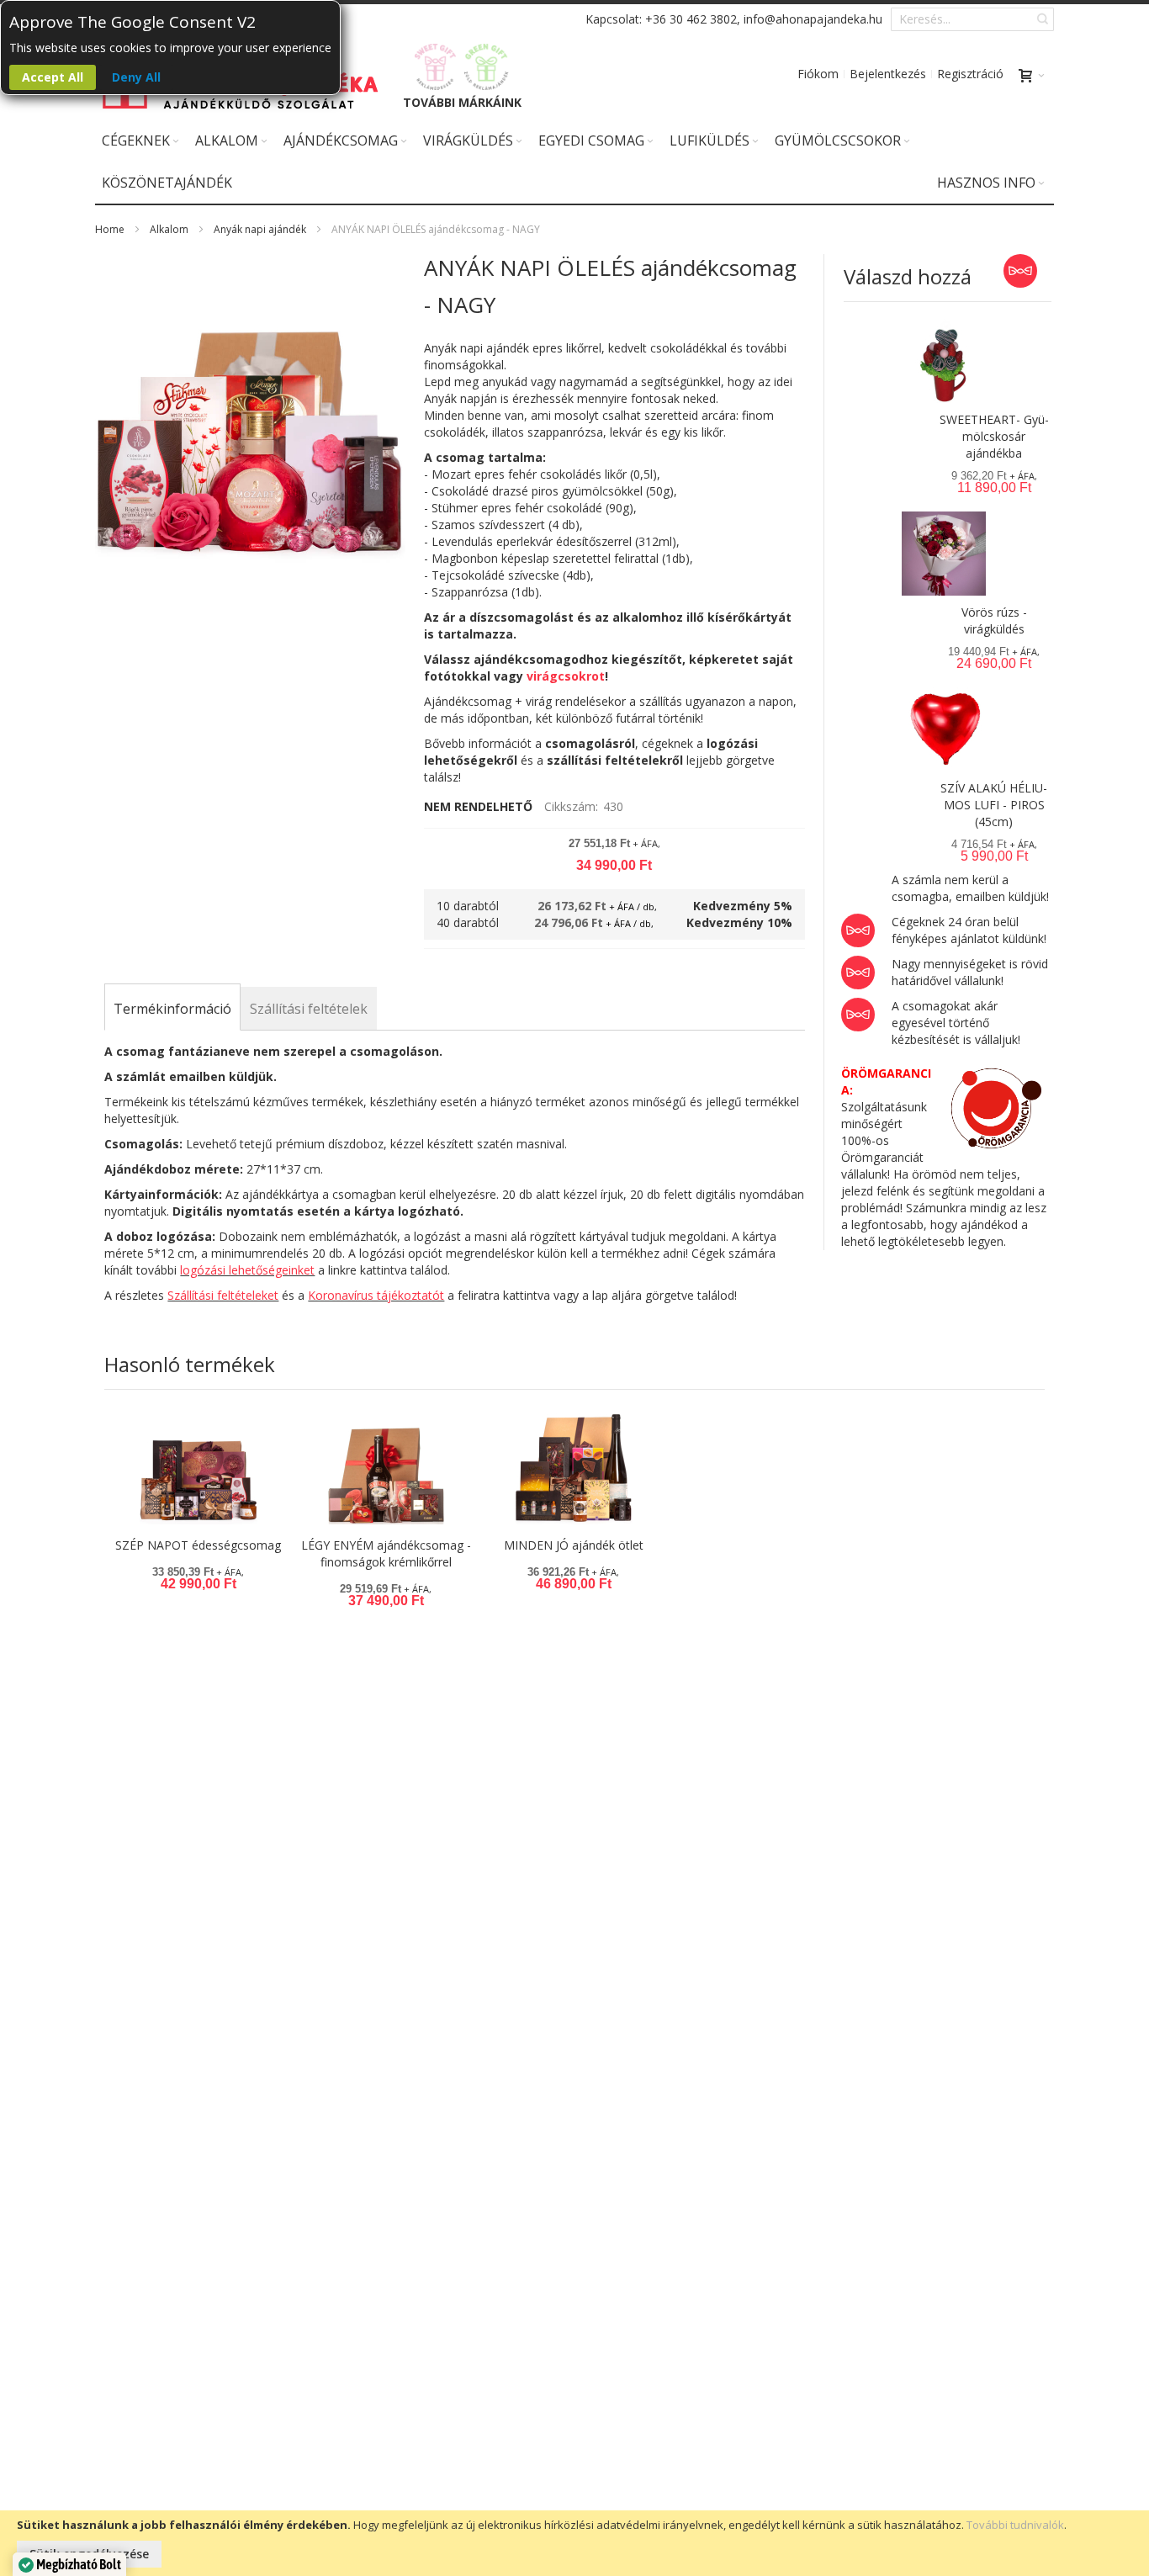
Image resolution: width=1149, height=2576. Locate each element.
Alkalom (169, 229)
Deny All (136, 77)
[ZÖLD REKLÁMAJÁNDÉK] (487, 67)
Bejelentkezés (888, 74)
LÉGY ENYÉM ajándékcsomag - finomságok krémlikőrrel (386, 1553)
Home (110, 229)
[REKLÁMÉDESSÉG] (436, 67)
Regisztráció (970, 74)
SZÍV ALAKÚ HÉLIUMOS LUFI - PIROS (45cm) (994, 805)
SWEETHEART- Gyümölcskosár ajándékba (994, 436)
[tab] (172, 1009)
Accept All (53, 77)
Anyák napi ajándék (260, 229)
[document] (574, 2543)
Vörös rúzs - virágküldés (994, 620)
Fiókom (818, 74)
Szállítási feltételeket (223, 1295)
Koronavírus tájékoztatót (376, 1295)
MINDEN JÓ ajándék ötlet (574, 1545)
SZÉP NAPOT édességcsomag (198, 1545)
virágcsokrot (566, 676)
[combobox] (972, 19)
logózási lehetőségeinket (247, 1270)
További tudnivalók (1015, 2525)
